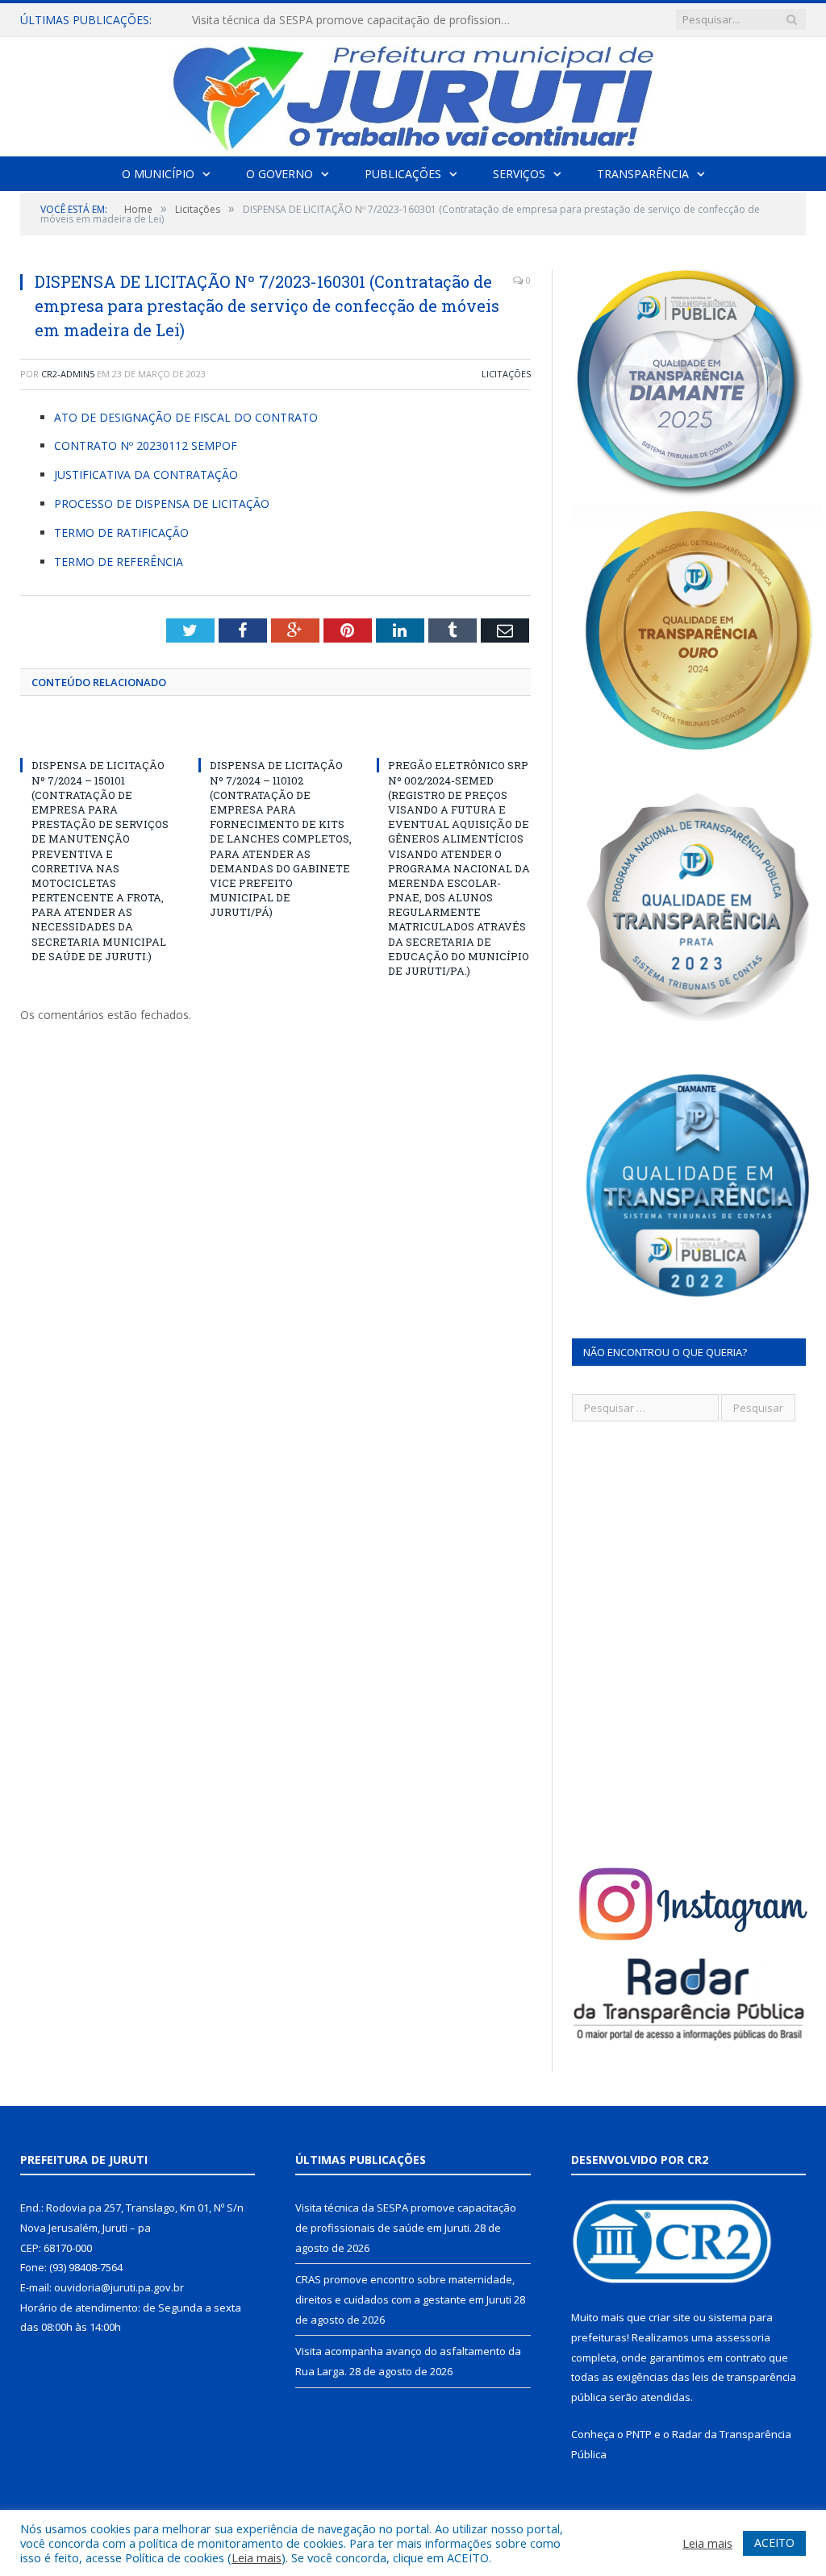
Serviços (519, 174)
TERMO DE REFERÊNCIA (119, 562)
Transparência (643, 174)
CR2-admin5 (68, 374)
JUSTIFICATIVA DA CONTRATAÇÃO (146, 474)
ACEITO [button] (774, 2543)
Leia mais (257, 2557)
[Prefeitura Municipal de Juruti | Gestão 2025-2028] (413, 93)
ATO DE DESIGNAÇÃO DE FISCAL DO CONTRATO (186, 417)
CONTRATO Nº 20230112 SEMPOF (146, 445)
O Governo (280, 174)
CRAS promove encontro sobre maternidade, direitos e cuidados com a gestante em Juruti (357, 20)
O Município (158, 174)
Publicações (403, 174)
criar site (670, 2317)
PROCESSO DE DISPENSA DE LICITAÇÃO (162, 504)
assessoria (743, 2337)
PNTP (639, 2434)
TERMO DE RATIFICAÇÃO (121, 533)
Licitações (506, 374)
